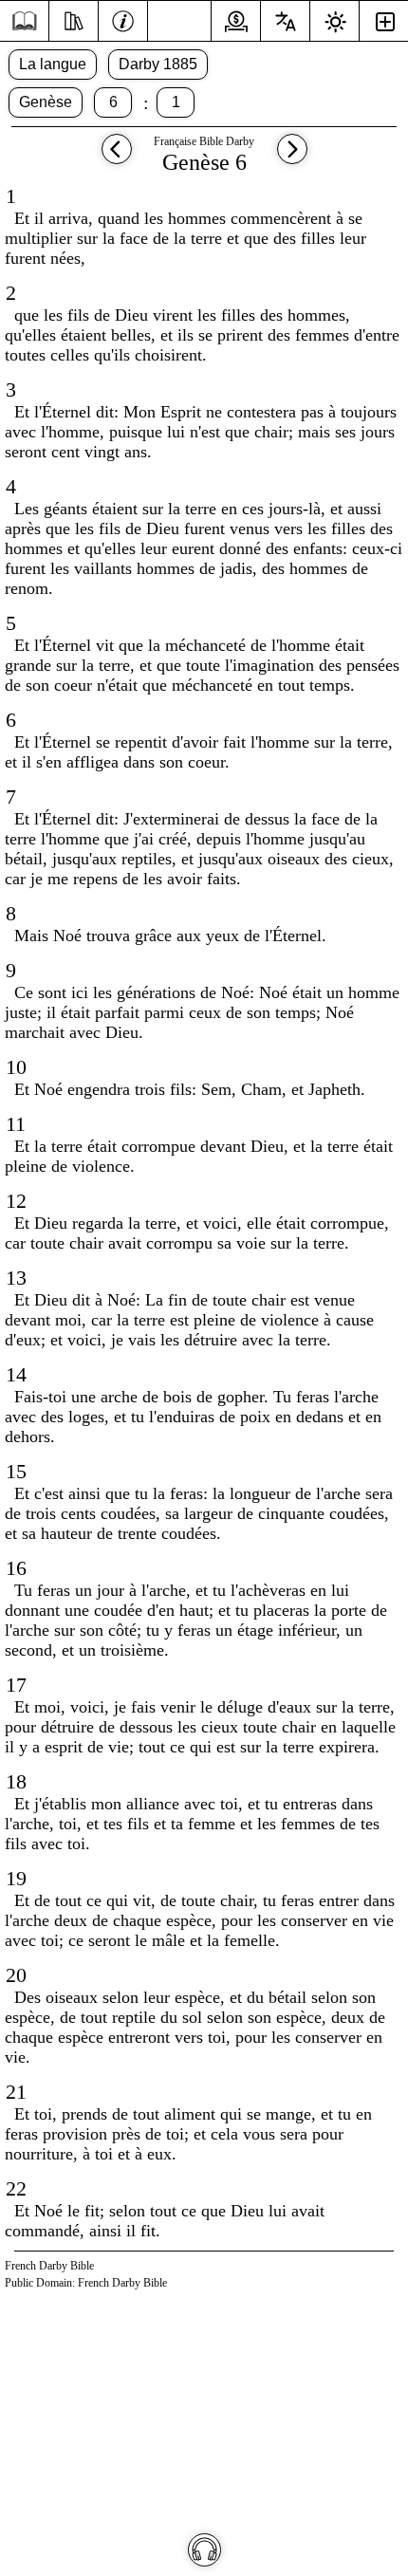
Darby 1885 (158, 64)
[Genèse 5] (117, 158)
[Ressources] (74, 19)
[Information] (123, 19)
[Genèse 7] (292, 158)
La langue (53, 64)
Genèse (46, 102)
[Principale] (24, 21)
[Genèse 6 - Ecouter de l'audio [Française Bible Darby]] (204, 2550)
